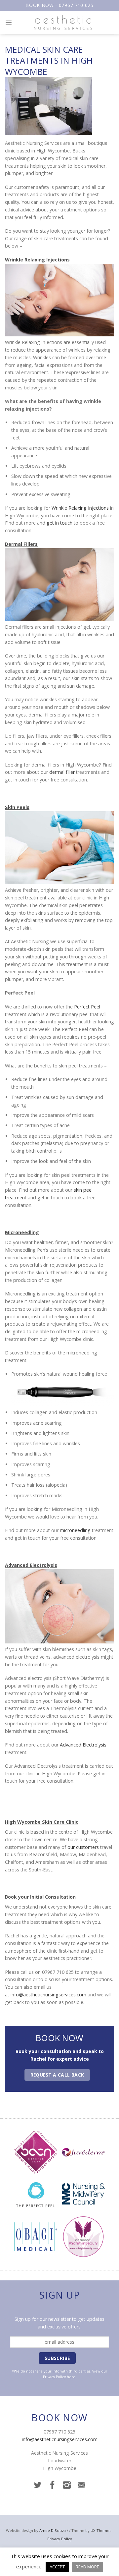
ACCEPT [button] (57, 2567)
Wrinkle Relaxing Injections (80, 508)
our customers (83, 1847)
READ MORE (87, 2567)
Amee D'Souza (53, 2530)
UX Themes (101, 2530)
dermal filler (62, 772)
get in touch (59, 523)
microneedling (75, 1530)
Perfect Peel (87, 1007)
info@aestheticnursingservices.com (48, 1995)
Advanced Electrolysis (83, 1745)
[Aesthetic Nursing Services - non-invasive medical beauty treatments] (63, 23)
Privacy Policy (54, 2377)
